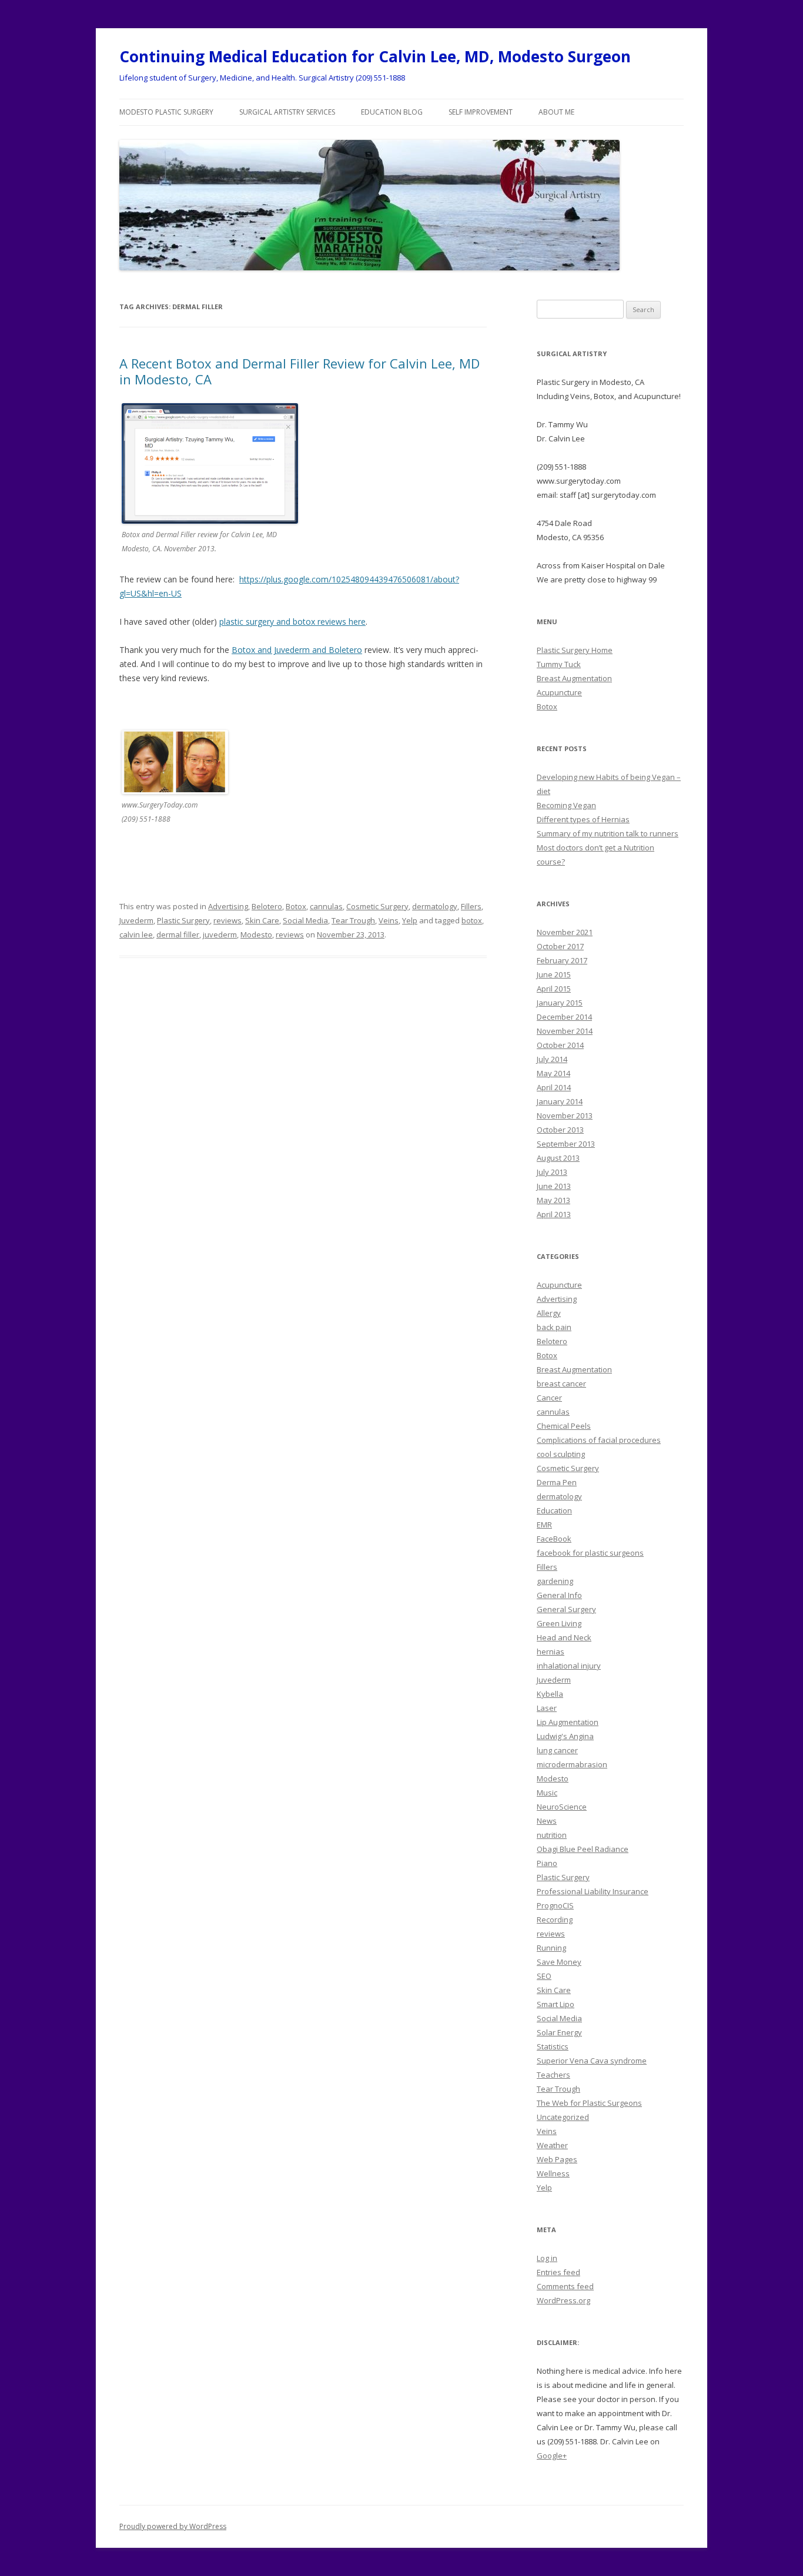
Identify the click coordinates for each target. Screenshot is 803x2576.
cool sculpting (561, 1454)
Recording (555, 1920)
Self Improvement (481, 112)
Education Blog (392, 112)
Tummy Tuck (559, 664)
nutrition (552, 1835)
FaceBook (554, 1539)
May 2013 (553, 1200)
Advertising (228, 906)
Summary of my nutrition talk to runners (608, 833)
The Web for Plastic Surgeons (589, 2103)
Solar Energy (559, 2032)
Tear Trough (353, 920)
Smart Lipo (556, 2004)
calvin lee (136, 934)
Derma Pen (557, 1482)
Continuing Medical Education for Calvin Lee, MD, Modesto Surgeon (375, 56)
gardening (555, 1581)
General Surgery (566, 1609)
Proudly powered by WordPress (173, 2526)
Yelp (410, 920)
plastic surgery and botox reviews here (292, 622)
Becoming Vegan (566, 805)
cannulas (326, 906)
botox (472, 920)
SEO (544, 1976)
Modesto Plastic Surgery (166, 112)
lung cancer (557, 1750)
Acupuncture (559, 692)
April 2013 (554, 1214)
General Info (559, 1595)
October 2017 (560, 946)
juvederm (220, 934)
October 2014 (560, 1045)
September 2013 (566, 1144)
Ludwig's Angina (565, 1736)
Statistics (553, 2046)
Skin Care (262, 920)
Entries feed (558, 2272)
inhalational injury (569, 1666)
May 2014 (553, 1073)
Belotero (267, 906)
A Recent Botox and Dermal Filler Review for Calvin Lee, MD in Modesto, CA (300, 371)
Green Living (559, 1623)
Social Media (305, 920)
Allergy (549, 1313)
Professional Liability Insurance (593, 1891)
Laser (547, 1708)
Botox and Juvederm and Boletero (297, 650)
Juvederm (136, 920)
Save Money (559, 1962)
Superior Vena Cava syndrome (592, 2061)
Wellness (553, 2173)
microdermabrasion (572, 1764)
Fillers (471, 906)
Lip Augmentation (568, 1722)
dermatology (435, 906)
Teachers (553, 2075)
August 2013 (558, 1158)
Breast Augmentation (574, 678)
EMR (544, 1525)
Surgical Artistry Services (287, 112)
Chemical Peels (564, 1426)
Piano (547, 1863)
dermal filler (178, 934)
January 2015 (560, 1003)
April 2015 (554, 989)
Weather (552, 2145)
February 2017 (562, 960)
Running (551, 1948)
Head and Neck (564, 1637)
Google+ (552, 2456)
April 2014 (554, 1087)
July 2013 (552, 1172)
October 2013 (560, 1130)
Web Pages (557, 2159)
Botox (296, 906)
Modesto (256, 934)
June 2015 (554, 974)
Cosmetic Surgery (377, 906)
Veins (389, 920)
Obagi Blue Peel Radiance (583, 1849)
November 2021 (565, 932)
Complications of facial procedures (599, 1440)
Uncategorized (563, 2117)
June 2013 (554, 1186)
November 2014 (565, 1031)
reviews (227, 920)
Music (547, 1793)
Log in (547, 2258)
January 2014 (560, 1101)
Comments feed (565, 2286)
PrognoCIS (555, 1905)
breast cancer (561, 1384)
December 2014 (564, 1017)
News (547, 1821)
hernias (551, 1652)
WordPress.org (563, 2300)
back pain (554, 1327)
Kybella (550, 1694)
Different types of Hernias (583, 819)
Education (554, 1510)
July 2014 (552, 1059)
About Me (556, 112)
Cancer (549, 1398)
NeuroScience (562, 1807)
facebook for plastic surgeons (590, 1553)
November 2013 (565, 1116)
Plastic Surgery (183, 920)
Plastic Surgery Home (575, 650)
